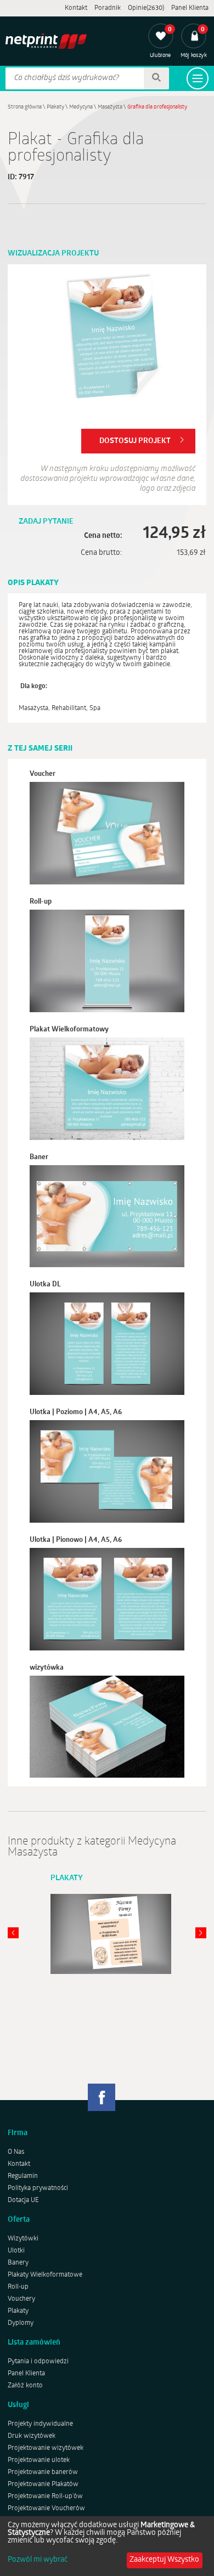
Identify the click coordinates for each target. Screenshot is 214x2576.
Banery (18, 2263)
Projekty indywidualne (40, 2424)
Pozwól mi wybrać (38, 2560)
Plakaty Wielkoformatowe (45, 2275)
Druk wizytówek (32, 2436)
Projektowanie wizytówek (46, 2448)
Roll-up (18, 2287)
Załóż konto (25, 2386)
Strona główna (25, 107)
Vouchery (21, 2299)
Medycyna (81, 107)
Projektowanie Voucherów (46, 2509)
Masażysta (110, 107)
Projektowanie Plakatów (43, 2484)
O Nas (16, 2152)
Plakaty (55, 107)
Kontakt (76, 8)
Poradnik (108, 8)
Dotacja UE (23, 2200)
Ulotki (16, 2251)
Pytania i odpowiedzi (38, 2362)
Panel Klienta (190, 8)
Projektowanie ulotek (39, 2460)
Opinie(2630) (146, 8)
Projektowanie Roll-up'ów (45, 2496)
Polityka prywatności (38, 2188)
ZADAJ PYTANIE (46, 522)
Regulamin (23, 2176)
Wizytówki (23, 2239)
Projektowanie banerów (43, 2472)
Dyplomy (21, 2323)
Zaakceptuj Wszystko (164, 2560)
